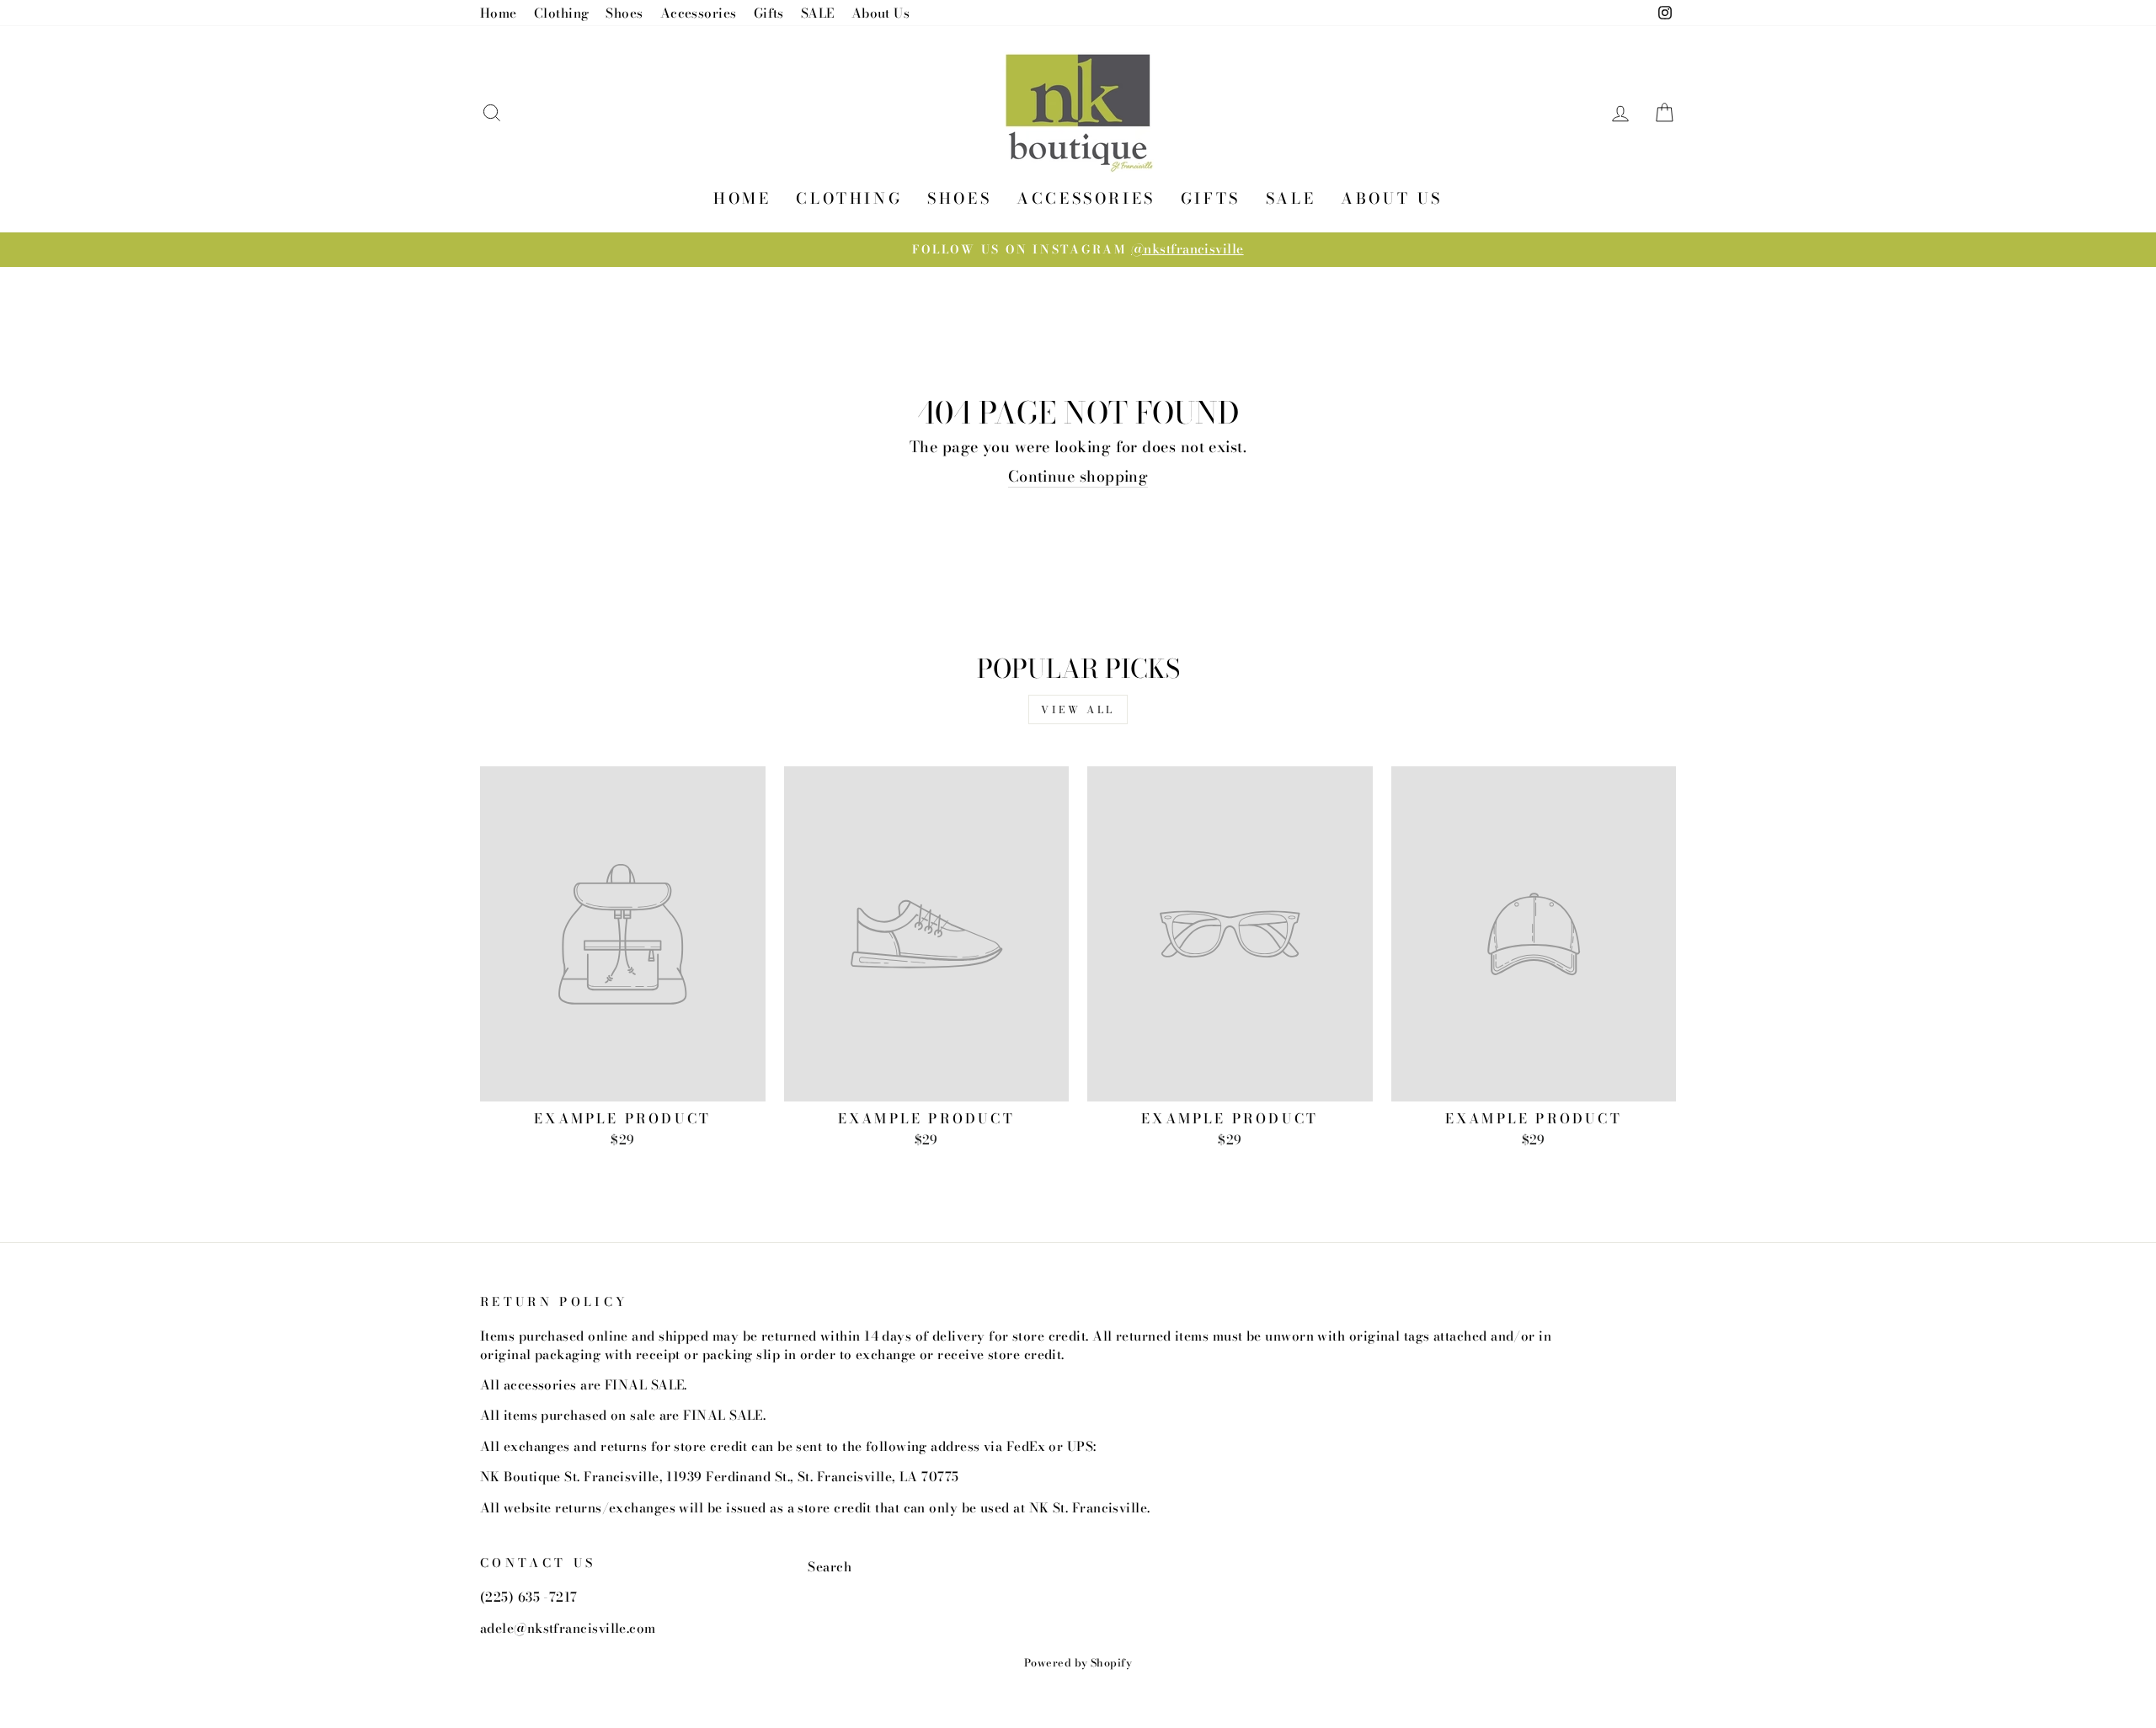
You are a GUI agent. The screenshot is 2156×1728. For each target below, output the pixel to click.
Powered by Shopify (1078, 1663)
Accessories (699, 13)
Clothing (562, 13)
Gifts (769, 13)
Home (499, 13)
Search (830, 1567)
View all (1078, 709)
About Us (881, 13)
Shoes (624, 13)
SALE (818, 13)
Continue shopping (1078, 477)
